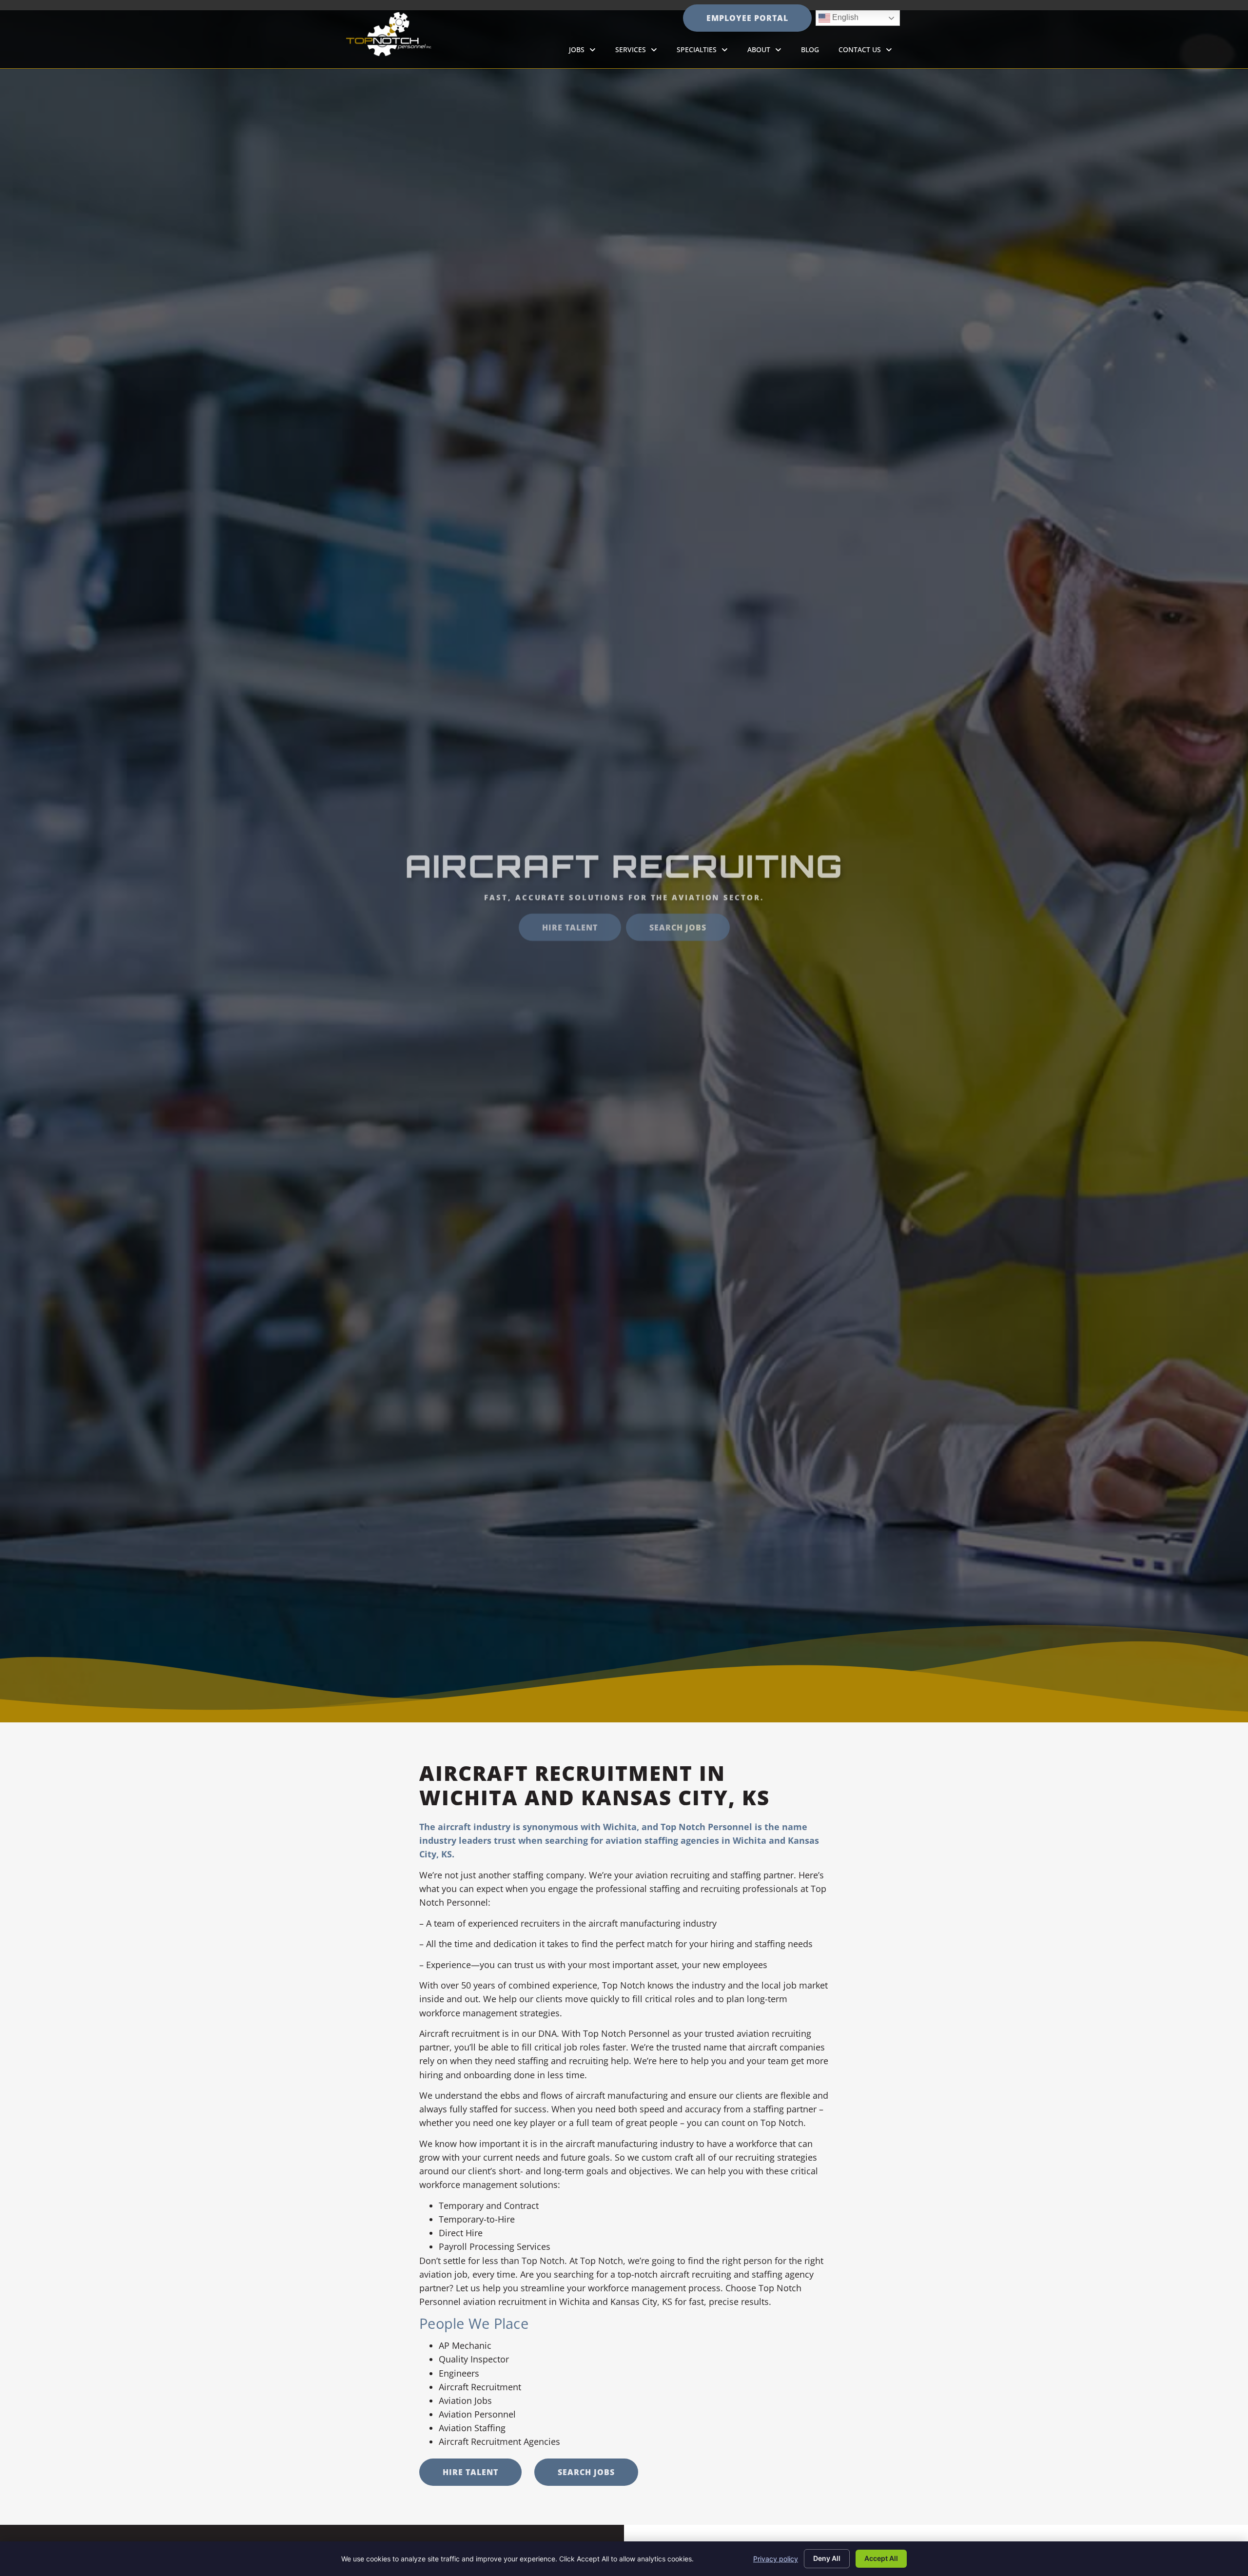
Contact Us (870, 52)
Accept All (881, 2558)
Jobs (587, 52)
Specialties (707, 52)
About (769, 52)
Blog (815, 52)
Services (641, 52)
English (838, 16)
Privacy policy (776, 2559)
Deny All (827, 2558)
